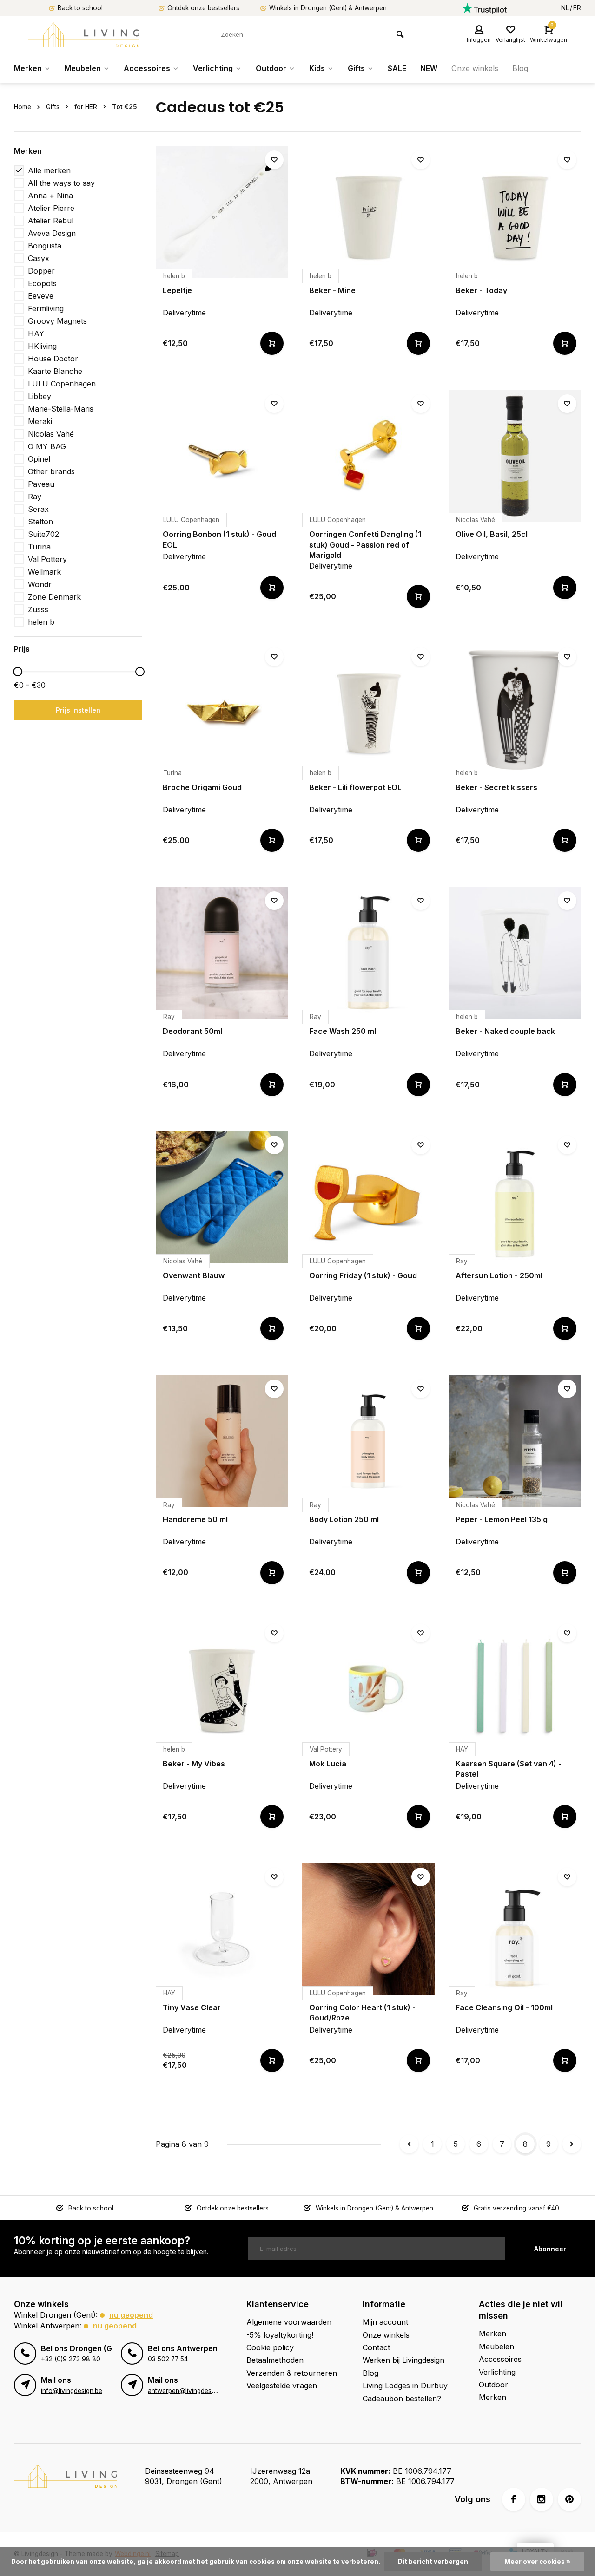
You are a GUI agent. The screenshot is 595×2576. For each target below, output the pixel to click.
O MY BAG (47, 446)
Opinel (39, 459)
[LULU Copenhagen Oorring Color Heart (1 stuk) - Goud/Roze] (368, 1929)
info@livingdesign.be (72, 2391)
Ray (35, 497)
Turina (39, 547)
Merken (28, 68)
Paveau (41, 484)
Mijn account (385, 2322)
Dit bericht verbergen (433, 2562)
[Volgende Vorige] (572, 2144)
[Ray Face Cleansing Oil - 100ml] (515, 1929)
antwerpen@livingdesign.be (188, 2391)
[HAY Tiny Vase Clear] (222, 1929)
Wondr (40, 584)
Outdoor (271, 68)
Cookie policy (270, 2347)
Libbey (40, 396)
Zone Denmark (54, 597)
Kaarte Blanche (55, 371)
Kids (317, 68)
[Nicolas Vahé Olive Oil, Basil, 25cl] (515, 456)
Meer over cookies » (537, 2562)
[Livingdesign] (84, 35)
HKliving (42, 346)
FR (577, 8)
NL (565, 8)
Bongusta (45, 246)
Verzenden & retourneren (292, 2373)
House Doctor (53, 359)
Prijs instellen (78, 710)
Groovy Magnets (57, 321)
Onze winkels (475, 68)
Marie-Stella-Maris (61, 409)
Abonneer (550, 2249)
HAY (36, 333)
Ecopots (42, 283)
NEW (429, 68)
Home (23, 107)
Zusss (38, 609)
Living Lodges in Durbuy (405, 2386)
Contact (376, 2347)
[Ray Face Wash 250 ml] (368, 953)
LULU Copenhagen (62, 384)
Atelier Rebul (51, 221)
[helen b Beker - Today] (515, 212)
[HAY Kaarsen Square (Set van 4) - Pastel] (515, 1685)
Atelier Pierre (51, 208)
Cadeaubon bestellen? (402, 2399)
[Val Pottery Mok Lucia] (368, 1685)
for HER (86, 107)
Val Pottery (47, 559)
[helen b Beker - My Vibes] (222, 1685)
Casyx (39, 258)
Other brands (51, 471)
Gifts (356, 68)
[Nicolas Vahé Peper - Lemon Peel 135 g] (515, 1441)
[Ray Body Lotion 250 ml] (368, 1441)
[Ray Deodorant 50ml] (222, 953)
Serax (38, 509)
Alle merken (49, 170)
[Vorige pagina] (409, 2144)
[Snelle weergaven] (272, 343)
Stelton (40, 522)
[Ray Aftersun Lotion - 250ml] (515, 1197)
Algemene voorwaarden (289, 2322)
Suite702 (43, 534)
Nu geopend (131, 2315)
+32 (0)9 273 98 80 (71, 2359)
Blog (520, 68)
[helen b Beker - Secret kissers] (515, 709)
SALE (397, 68)
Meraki (40, 421)
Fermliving (46, 308)
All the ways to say (61, 183)
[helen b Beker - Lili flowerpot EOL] (368, 709)
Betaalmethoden (275, 2360)
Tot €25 (124, 107)
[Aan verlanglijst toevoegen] (274, 160)
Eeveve (41, 296)
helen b (41, 622)
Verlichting (213, 68)
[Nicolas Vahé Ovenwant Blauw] (222, 1197)
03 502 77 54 (168, 2359)
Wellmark (44, 572)
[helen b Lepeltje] (222, 212)
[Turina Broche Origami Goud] (222, 709)
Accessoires (147, 68)
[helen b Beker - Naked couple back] (515, 953)
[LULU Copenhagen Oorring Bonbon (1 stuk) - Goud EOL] (222, 456)
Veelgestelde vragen (282, 2386)
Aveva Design (52, 233)
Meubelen (83, 68)
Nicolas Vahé (51, 434)
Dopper (41, 271)
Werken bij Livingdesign (403, 2360)
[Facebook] (514, 2499)
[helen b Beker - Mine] (368, 212)
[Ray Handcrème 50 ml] (222, 1441)
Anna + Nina (50, 196)
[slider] (18, 672)
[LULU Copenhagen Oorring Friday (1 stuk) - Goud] (368, 1197)
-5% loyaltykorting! (280, 2335)
